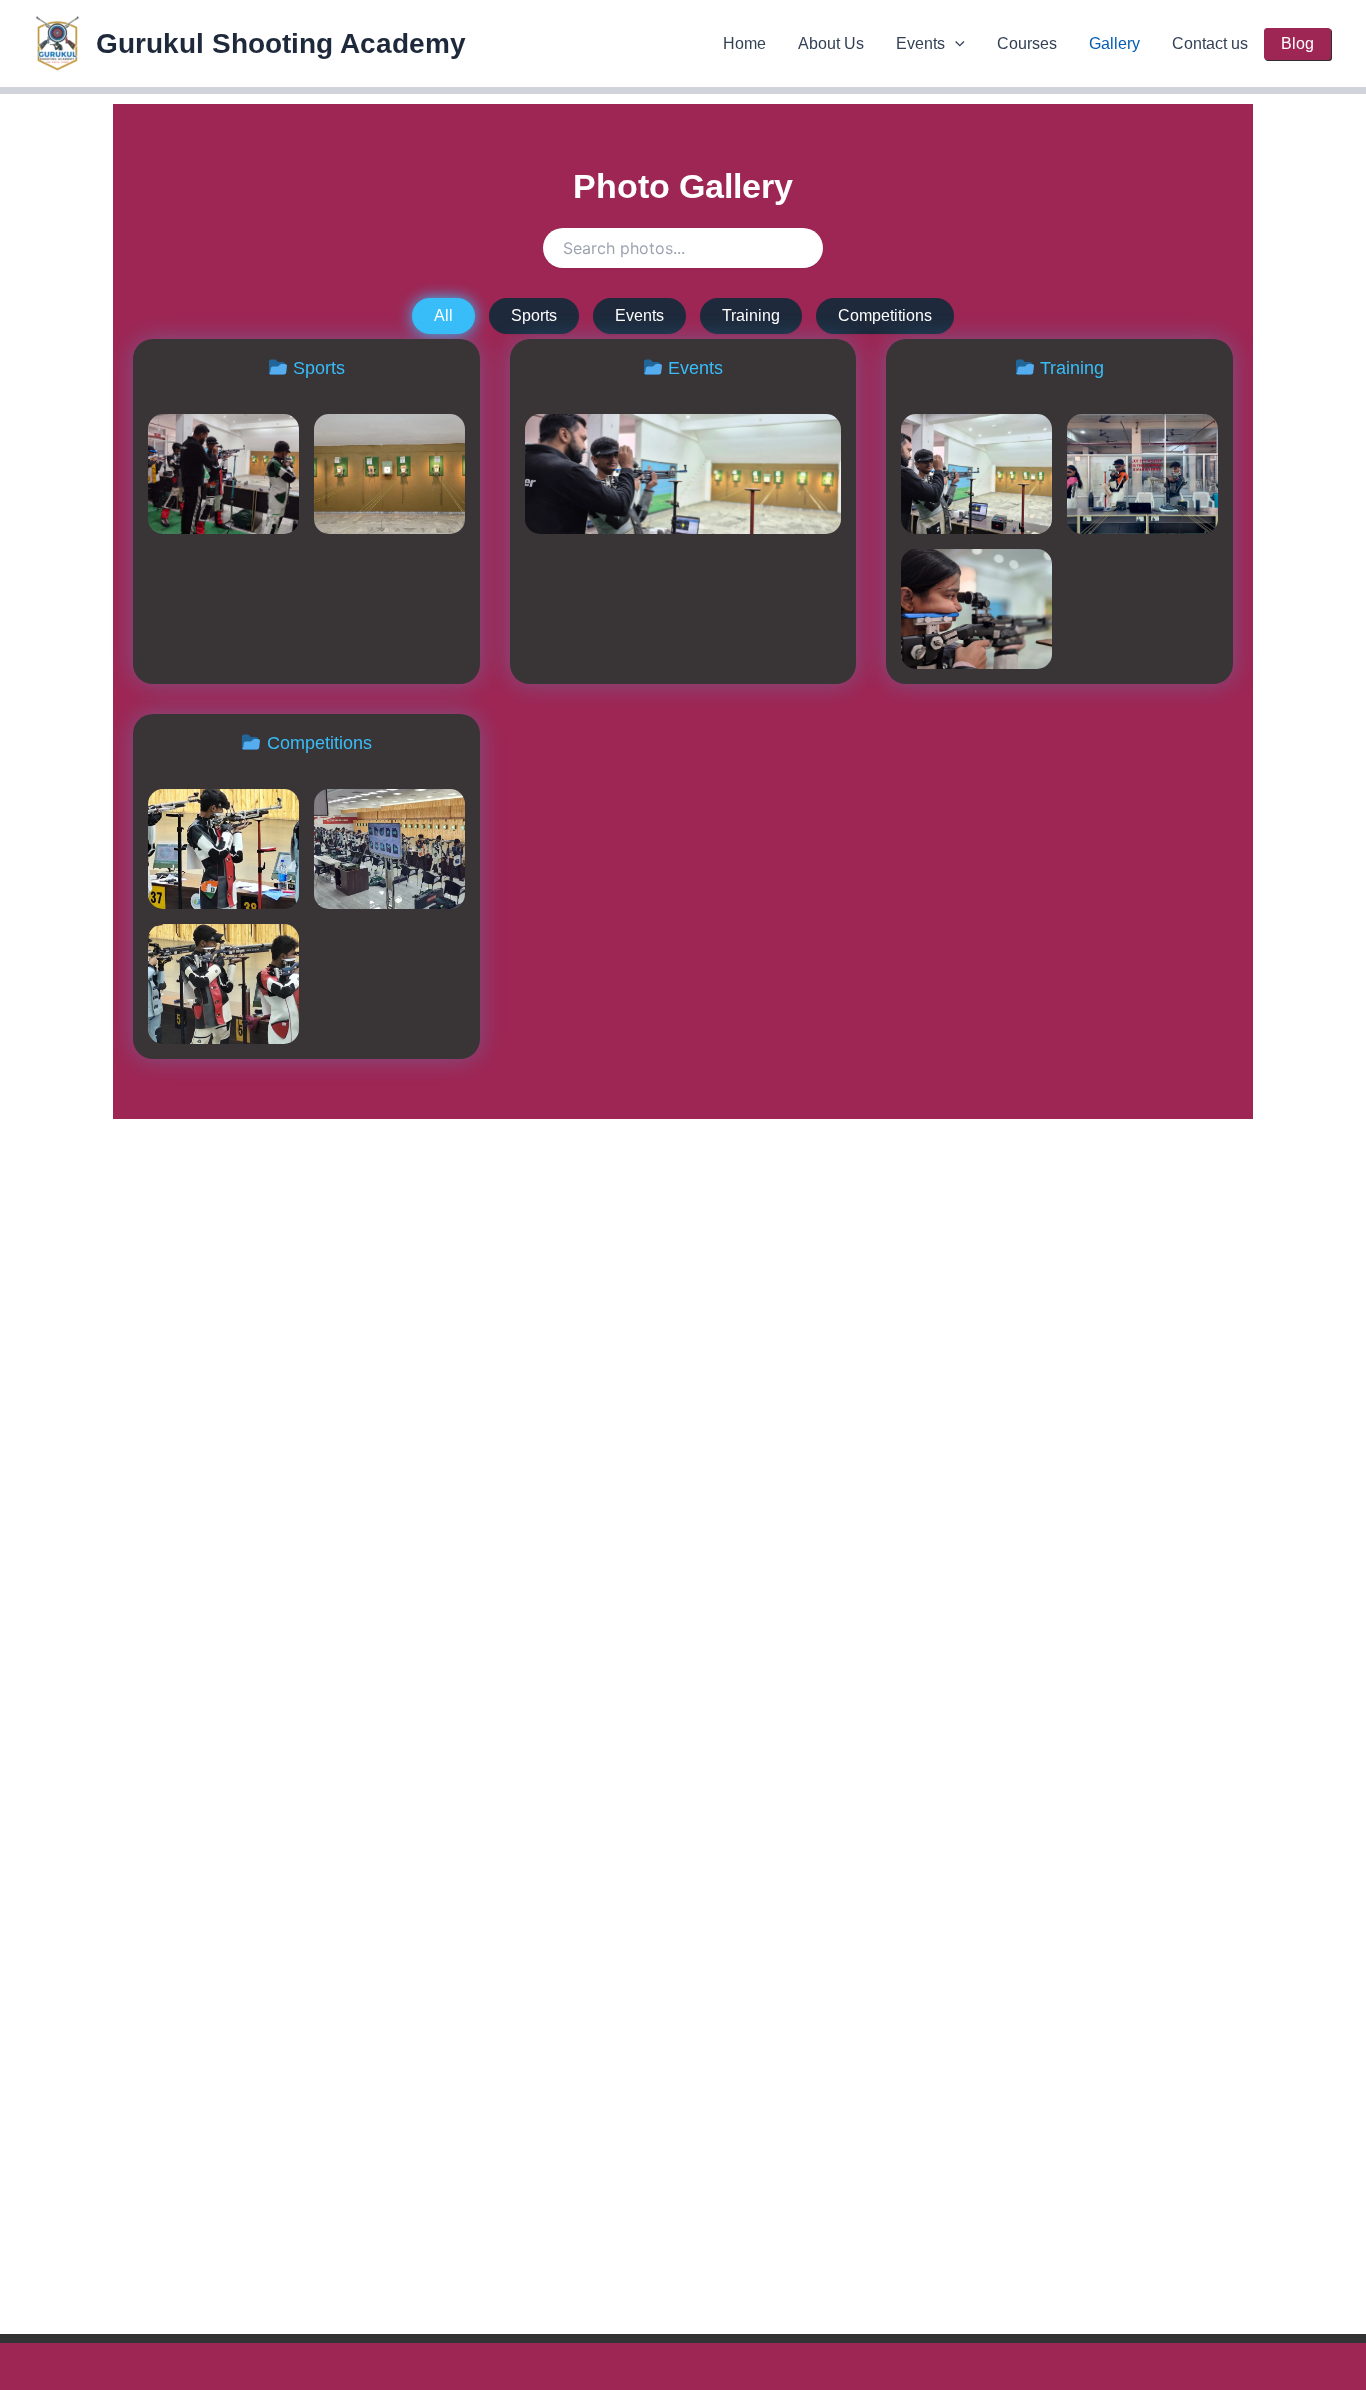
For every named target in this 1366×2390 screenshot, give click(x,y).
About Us (831, 43)
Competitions (885, 315)
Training (751, 315)
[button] (955, 44)
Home (744, 43)
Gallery (1114, 43)
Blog (1297, 43)
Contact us (1210, 43)
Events (920, 43)
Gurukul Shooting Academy (281, 43)
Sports (534, 315)
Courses (1027, 43)
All (443, 315)
